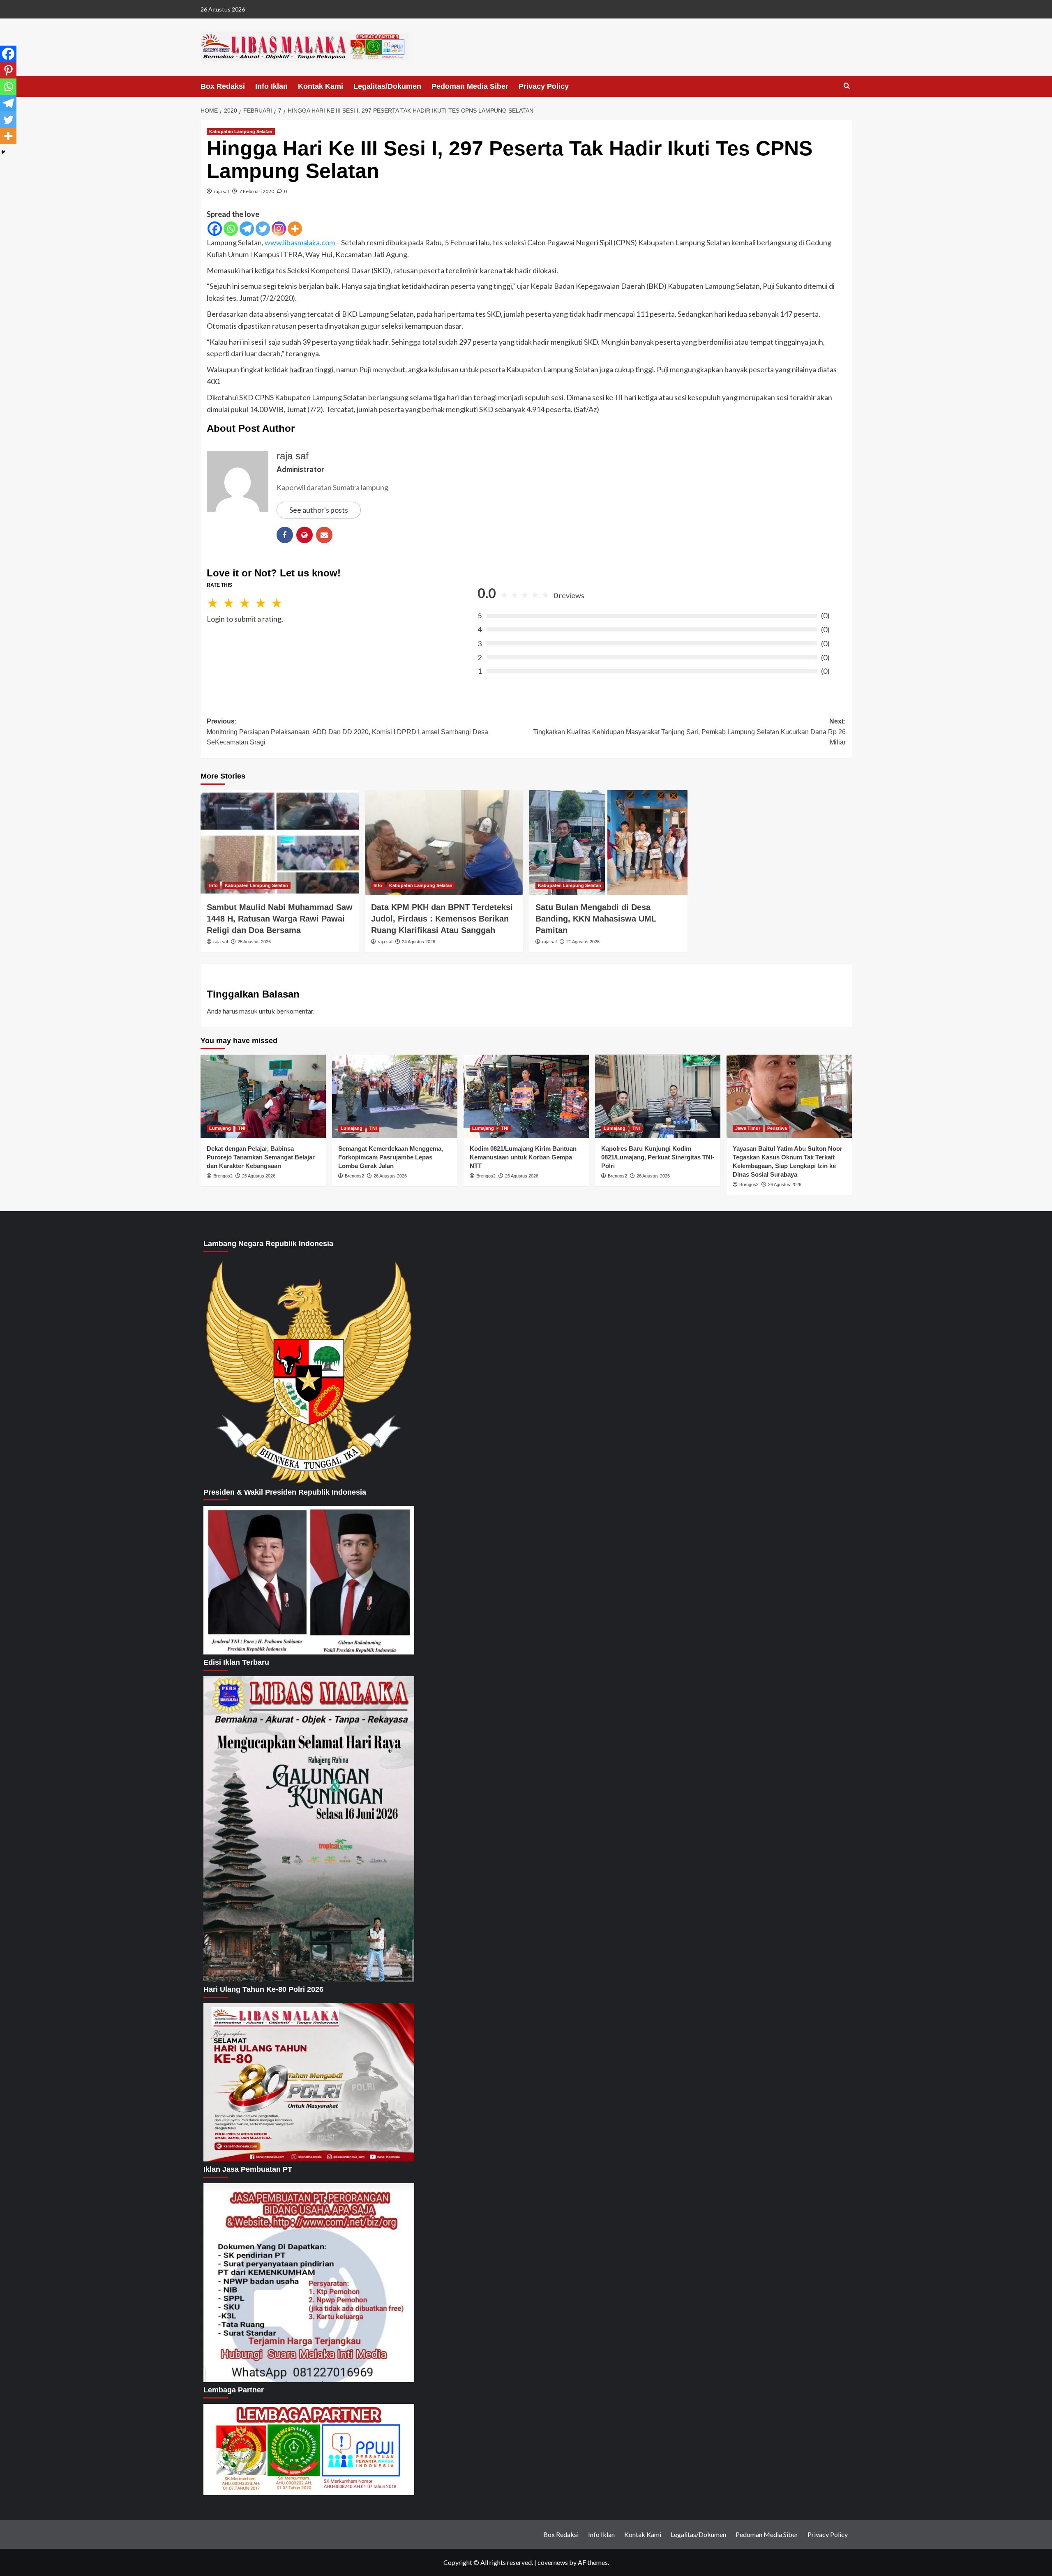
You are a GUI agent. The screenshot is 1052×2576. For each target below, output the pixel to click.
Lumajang (220, 1128)
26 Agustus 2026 (259, 1176)
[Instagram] (279, 229)
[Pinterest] (8, 70)
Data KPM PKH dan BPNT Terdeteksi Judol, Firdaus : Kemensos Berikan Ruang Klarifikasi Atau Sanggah (442, 919)
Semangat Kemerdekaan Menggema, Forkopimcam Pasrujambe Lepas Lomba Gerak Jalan (391, 1157)
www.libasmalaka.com (300, 242)
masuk (248, 1011)
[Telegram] (247, 229)
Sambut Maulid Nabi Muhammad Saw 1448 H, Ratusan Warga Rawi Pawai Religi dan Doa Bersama (280, 919)
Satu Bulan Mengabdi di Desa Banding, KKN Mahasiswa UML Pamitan (596, 919)
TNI (242, 1128)
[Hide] (3, 152)
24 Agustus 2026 (419, 942)
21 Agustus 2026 (583, 942)
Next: (689, 732)
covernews (553, 2562)
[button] (847, 86)
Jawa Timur (748, 1128)
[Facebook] (215, 229)
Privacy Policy (544, 86)
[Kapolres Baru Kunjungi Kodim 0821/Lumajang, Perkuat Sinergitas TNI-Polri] (658, 1096)
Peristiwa (777, 1128)
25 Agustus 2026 (254, 942)
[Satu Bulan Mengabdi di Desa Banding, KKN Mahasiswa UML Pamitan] (608, 843)
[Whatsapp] (231, 229)
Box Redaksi (223, 86)
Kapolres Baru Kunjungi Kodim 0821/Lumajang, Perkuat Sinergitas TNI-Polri (658, 1157)
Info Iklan (271, 86)
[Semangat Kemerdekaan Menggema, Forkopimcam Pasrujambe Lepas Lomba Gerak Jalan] (395, 1096)
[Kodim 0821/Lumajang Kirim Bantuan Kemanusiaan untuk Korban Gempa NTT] (526, 1096)
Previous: (347, 732)
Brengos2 (223, 1176)
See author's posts (319, 510)
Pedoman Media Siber (470, 86)
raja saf (221, 191)
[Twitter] (263, 229)
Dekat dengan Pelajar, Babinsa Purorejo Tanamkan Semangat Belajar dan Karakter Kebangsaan (261, 1157)
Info (213, 885)
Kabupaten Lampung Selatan (241, 131)
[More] (295, 229)
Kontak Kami (321, 86)
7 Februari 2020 (257, 191)
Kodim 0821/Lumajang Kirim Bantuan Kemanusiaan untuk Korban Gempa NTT (523, 1157)
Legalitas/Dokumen (387, 86)
